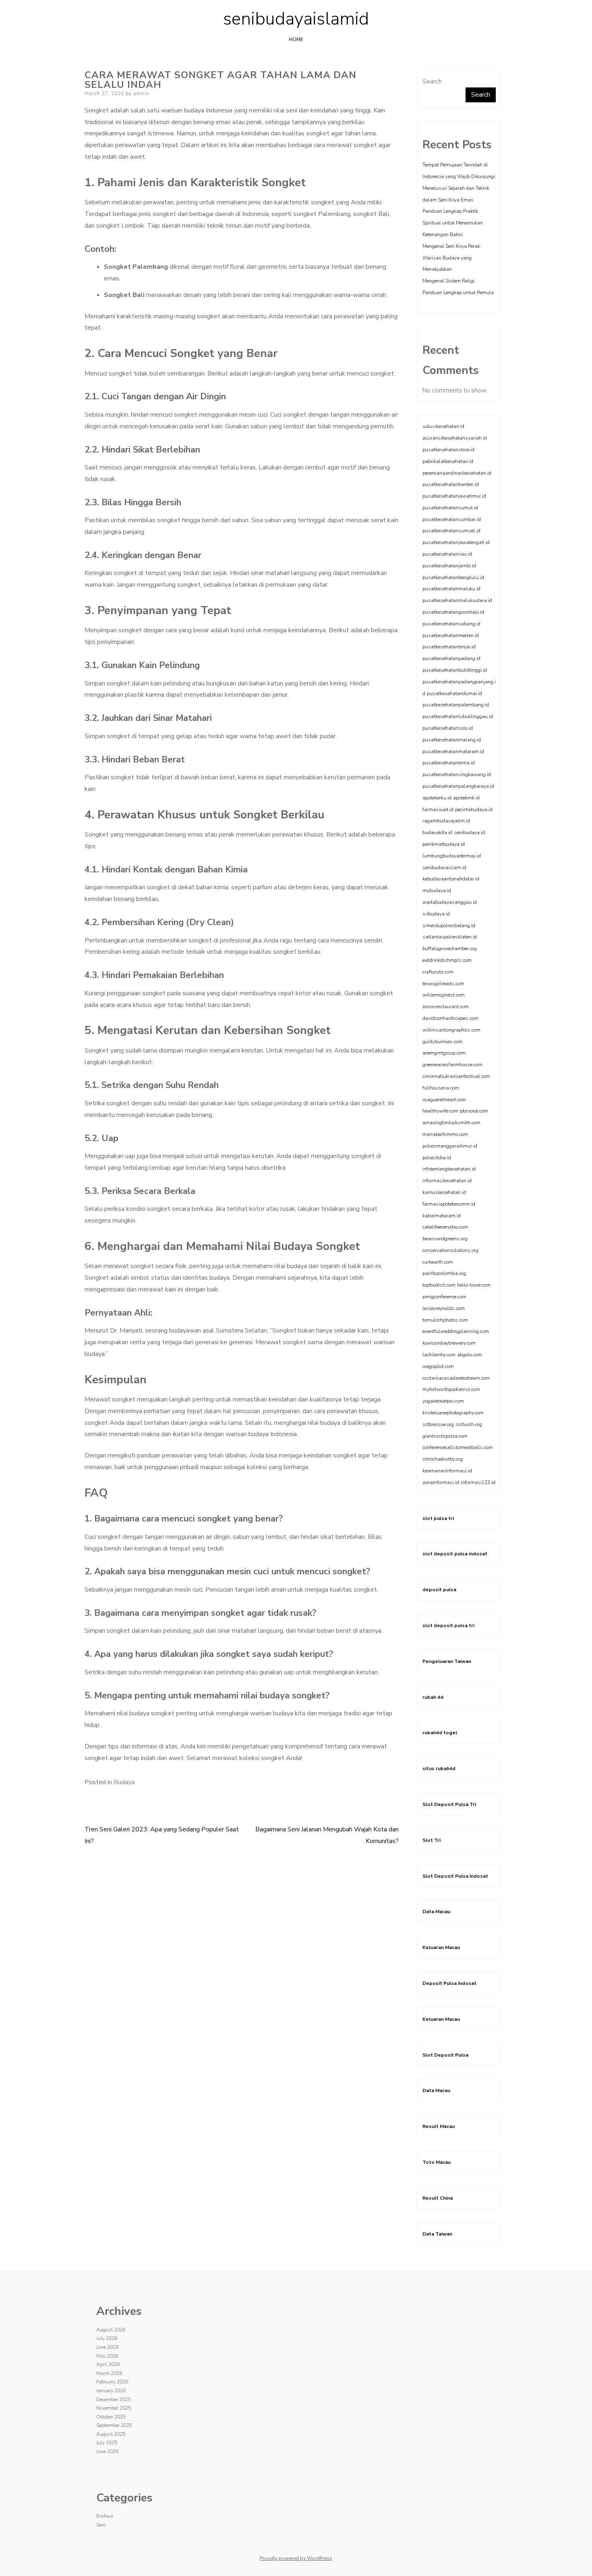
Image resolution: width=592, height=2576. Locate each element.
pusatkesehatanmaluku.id (451, 589)
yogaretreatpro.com (443, 1401)
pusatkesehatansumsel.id (451, 531)
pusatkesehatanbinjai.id (449, 647)
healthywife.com (440, 1111)
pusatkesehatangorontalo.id (453, 612)
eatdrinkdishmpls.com (447, 960)
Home (296, 39)
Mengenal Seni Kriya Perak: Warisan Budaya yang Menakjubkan (452, 258)
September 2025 (114, 2425)
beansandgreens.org (445, 1239)
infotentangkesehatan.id (449, 1169)
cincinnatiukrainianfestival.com (456, 1076)
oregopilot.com (438, 1366)
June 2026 (107, 2347)
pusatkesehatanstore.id (448, 450)
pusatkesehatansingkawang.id (457, 774)
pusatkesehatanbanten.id (451, 484)
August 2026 (111, 2330)
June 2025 (107, 2451)
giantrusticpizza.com (445, 1436)
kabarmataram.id (442, 1216)
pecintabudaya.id (474, 810)
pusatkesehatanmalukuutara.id (457, 600)
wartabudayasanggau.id (450, 902)
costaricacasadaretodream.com (456, 1378)
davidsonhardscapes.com (450, 1018)
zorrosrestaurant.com (446, 1007)
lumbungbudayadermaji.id (452, 856)
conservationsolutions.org (450, 1250)
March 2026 (109, 2373)
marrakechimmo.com (445, 1134)
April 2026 (108, 2364)
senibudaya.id (469, 832)
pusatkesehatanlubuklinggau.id (458, 716)
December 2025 (113, 2400)
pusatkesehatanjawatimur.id (454, 496)
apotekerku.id (437, 798)
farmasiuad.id (438, 810)
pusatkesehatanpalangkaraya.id (458, 786)
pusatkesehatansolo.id (448, 728)
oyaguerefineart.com (444, 1100)
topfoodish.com (439, 1285)
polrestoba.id (437, 1158)
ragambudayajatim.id (446, 821)
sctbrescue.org (438, 1424)
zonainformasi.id (441, 1482)
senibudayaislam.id (444, 868)
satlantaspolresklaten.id (450, 937)
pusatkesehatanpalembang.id (456, 705)
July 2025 (107, 2443)
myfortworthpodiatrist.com (451, 1389)
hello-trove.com (474, 1285)
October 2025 (111, 2417)
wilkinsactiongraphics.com (451, 1030)
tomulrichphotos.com (445, 1320)
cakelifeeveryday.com (445, 1227)
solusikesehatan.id (443, 426)
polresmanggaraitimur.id (450, 1146)
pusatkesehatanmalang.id (452, 740)
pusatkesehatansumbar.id (452, 519)
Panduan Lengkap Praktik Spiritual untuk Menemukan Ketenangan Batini (453, 223)
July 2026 (107, 2338)
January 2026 (111, 2391)
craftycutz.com (438, 972)
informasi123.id (478, 1482)
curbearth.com (438, 1262)
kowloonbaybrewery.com (449, 1343)
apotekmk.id (466, 798)
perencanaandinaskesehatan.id (457, 473)
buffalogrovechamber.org (450, 949)
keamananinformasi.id (447, 1471)
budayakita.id (437, 832)
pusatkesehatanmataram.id (453, 751)
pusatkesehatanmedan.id (451, 635)
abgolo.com (470, 1355)
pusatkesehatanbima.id (449, 763)
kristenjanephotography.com (453, 1413)
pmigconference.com (444, 1297)
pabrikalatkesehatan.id (448, 461)
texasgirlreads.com (443, 984)
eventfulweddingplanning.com (456, 1331)
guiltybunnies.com (443, 1042)
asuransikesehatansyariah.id (455, 438)
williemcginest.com (444, 995)
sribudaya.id (436, 914)
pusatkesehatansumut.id (450, 508)
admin (141, 93)
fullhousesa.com (441, 1088)
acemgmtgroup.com (444, 1053)
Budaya (124, 1782)
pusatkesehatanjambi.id (449, 566)
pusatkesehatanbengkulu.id (453, 577)
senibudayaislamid (296, 19)
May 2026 (107, 2356)
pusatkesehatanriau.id (447, 554)
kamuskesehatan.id (444, 1192)
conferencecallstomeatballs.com (458, 1447)
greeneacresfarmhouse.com (452, 1065)
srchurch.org (469, 1424)
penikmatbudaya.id (444, 844)
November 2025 (114, 2408)
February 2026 (112, 2382)
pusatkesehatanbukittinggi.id (455, 670)
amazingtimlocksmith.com (451, 1123)
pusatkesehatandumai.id (454, 693)
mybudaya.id (437, 890)
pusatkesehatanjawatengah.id (456, 542)
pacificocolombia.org (444, 1273)
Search (432, 81)
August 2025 (111, 2434)
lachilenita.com (439, 1355)
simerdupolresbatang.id (449, 926)
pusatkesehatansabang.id (451, 624)
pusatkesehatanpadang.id (451, 658)
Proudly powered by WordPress (296, 2558)
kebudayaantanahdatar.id (451, 879)
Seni (101, 2525)
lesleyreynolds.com (444, 1308)
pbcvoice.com (474, 1111)
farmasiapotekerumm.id (449, 1204)
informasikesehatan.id (447, 1181)
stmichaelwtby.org (443, 1459)
